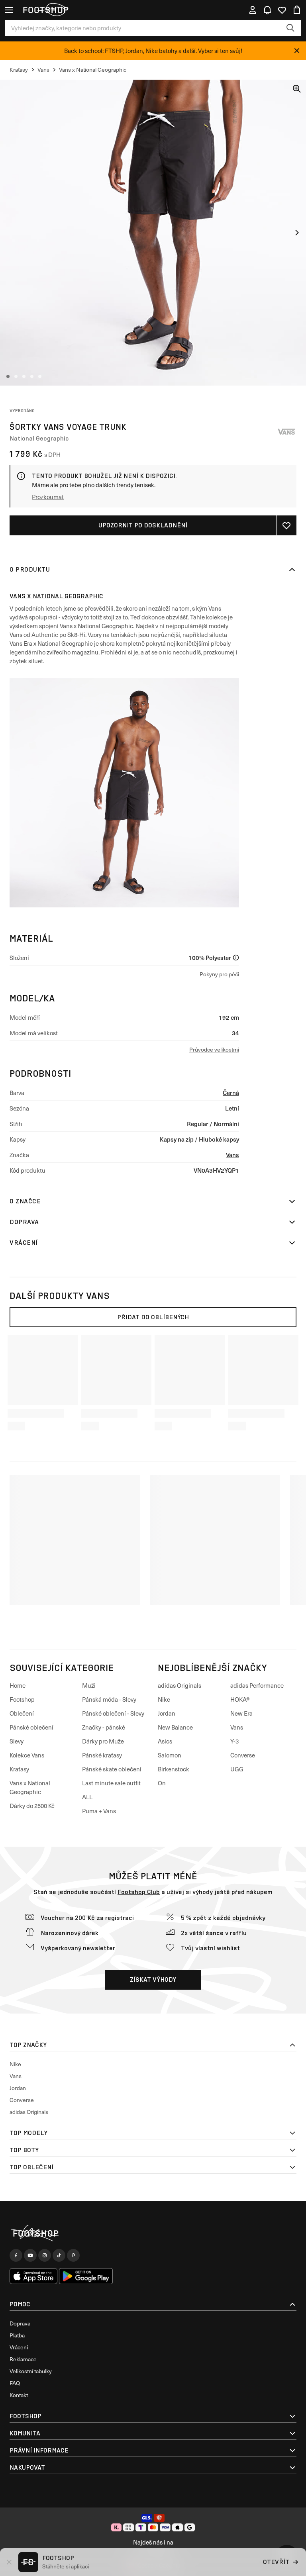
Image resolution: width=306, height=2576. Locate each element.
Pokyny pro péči (219, 974)
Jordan (167, 1713)
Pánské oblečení (31, 1727)
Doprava (24, 1222)
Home (18, 1685)
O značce (25, 1201)
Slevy (17, 1741)
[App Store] (33, 2276)
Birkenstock (174, 1769)
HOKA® (240, 1699)
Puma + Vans (99, 1811)
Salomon (170, 1755)
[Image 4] (32, 376)
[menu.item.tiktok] (59, 2255)
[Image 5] (40, 376)
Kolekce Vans (27, 1755)
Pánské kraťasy (102, 1755)
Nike (164, 1699)
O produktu (30, 569)
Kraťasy (19, 1769)
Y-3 (234, 1741)
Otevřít (276, 2562)
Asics (165, 1741)
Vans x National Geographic (56, 596)
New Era (241, 1713)
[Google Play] (86, 2276)
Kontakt (19, 2395)
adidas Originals (179, 1685)
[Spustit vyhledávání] (290, 28)
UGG (237, 1769)
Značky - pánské (104, 1727)
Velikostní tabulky (31, 2371)
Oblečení (22, 1713)
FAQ (15, 2383)
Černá (231, 1092)
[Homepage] (153, 2234)
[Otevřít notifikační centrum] (267, 10)
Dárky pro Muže (103, 1741)
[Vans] (286, 432)
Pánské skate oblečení (112, 1769)
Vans (232, 1155)
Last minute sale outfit (111, 1783)
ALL (87, 1797)
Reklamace (23, 2359)
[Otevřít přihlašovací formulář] (253, 10)
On (162, 1783)
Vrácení (24, 1243)
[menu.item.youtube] (30, 2255)
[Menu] (9, 10)
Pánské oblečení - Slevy (113, 1713)
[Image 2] (16, 376)
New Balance (175, 1727)
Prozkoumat (48, 497)
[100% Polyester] (236, 958)
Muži (89, 1685)
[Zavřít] (297, 51)
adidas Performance (257, 1685)
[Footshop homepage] (45, 10)
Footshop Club (139, 1892)
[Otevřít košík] (297, 10)
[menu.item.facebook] (16, 2255)
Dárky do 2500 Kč (32, 1806)
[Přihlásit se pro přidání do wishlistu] (286, 525)
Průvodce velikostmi (214, 1049)
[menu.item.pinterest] (73, 2255)
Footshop (22, 1699)
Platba (17, 2335)
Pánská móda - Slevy (109, 1699)
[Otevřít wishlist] (282, 10)
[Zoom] (297, 89)
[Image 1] (8, 376)
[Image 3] (24, 376)
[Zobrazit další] (297, 233)
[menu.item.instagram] (45, 2255)
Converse (243, 1755)
